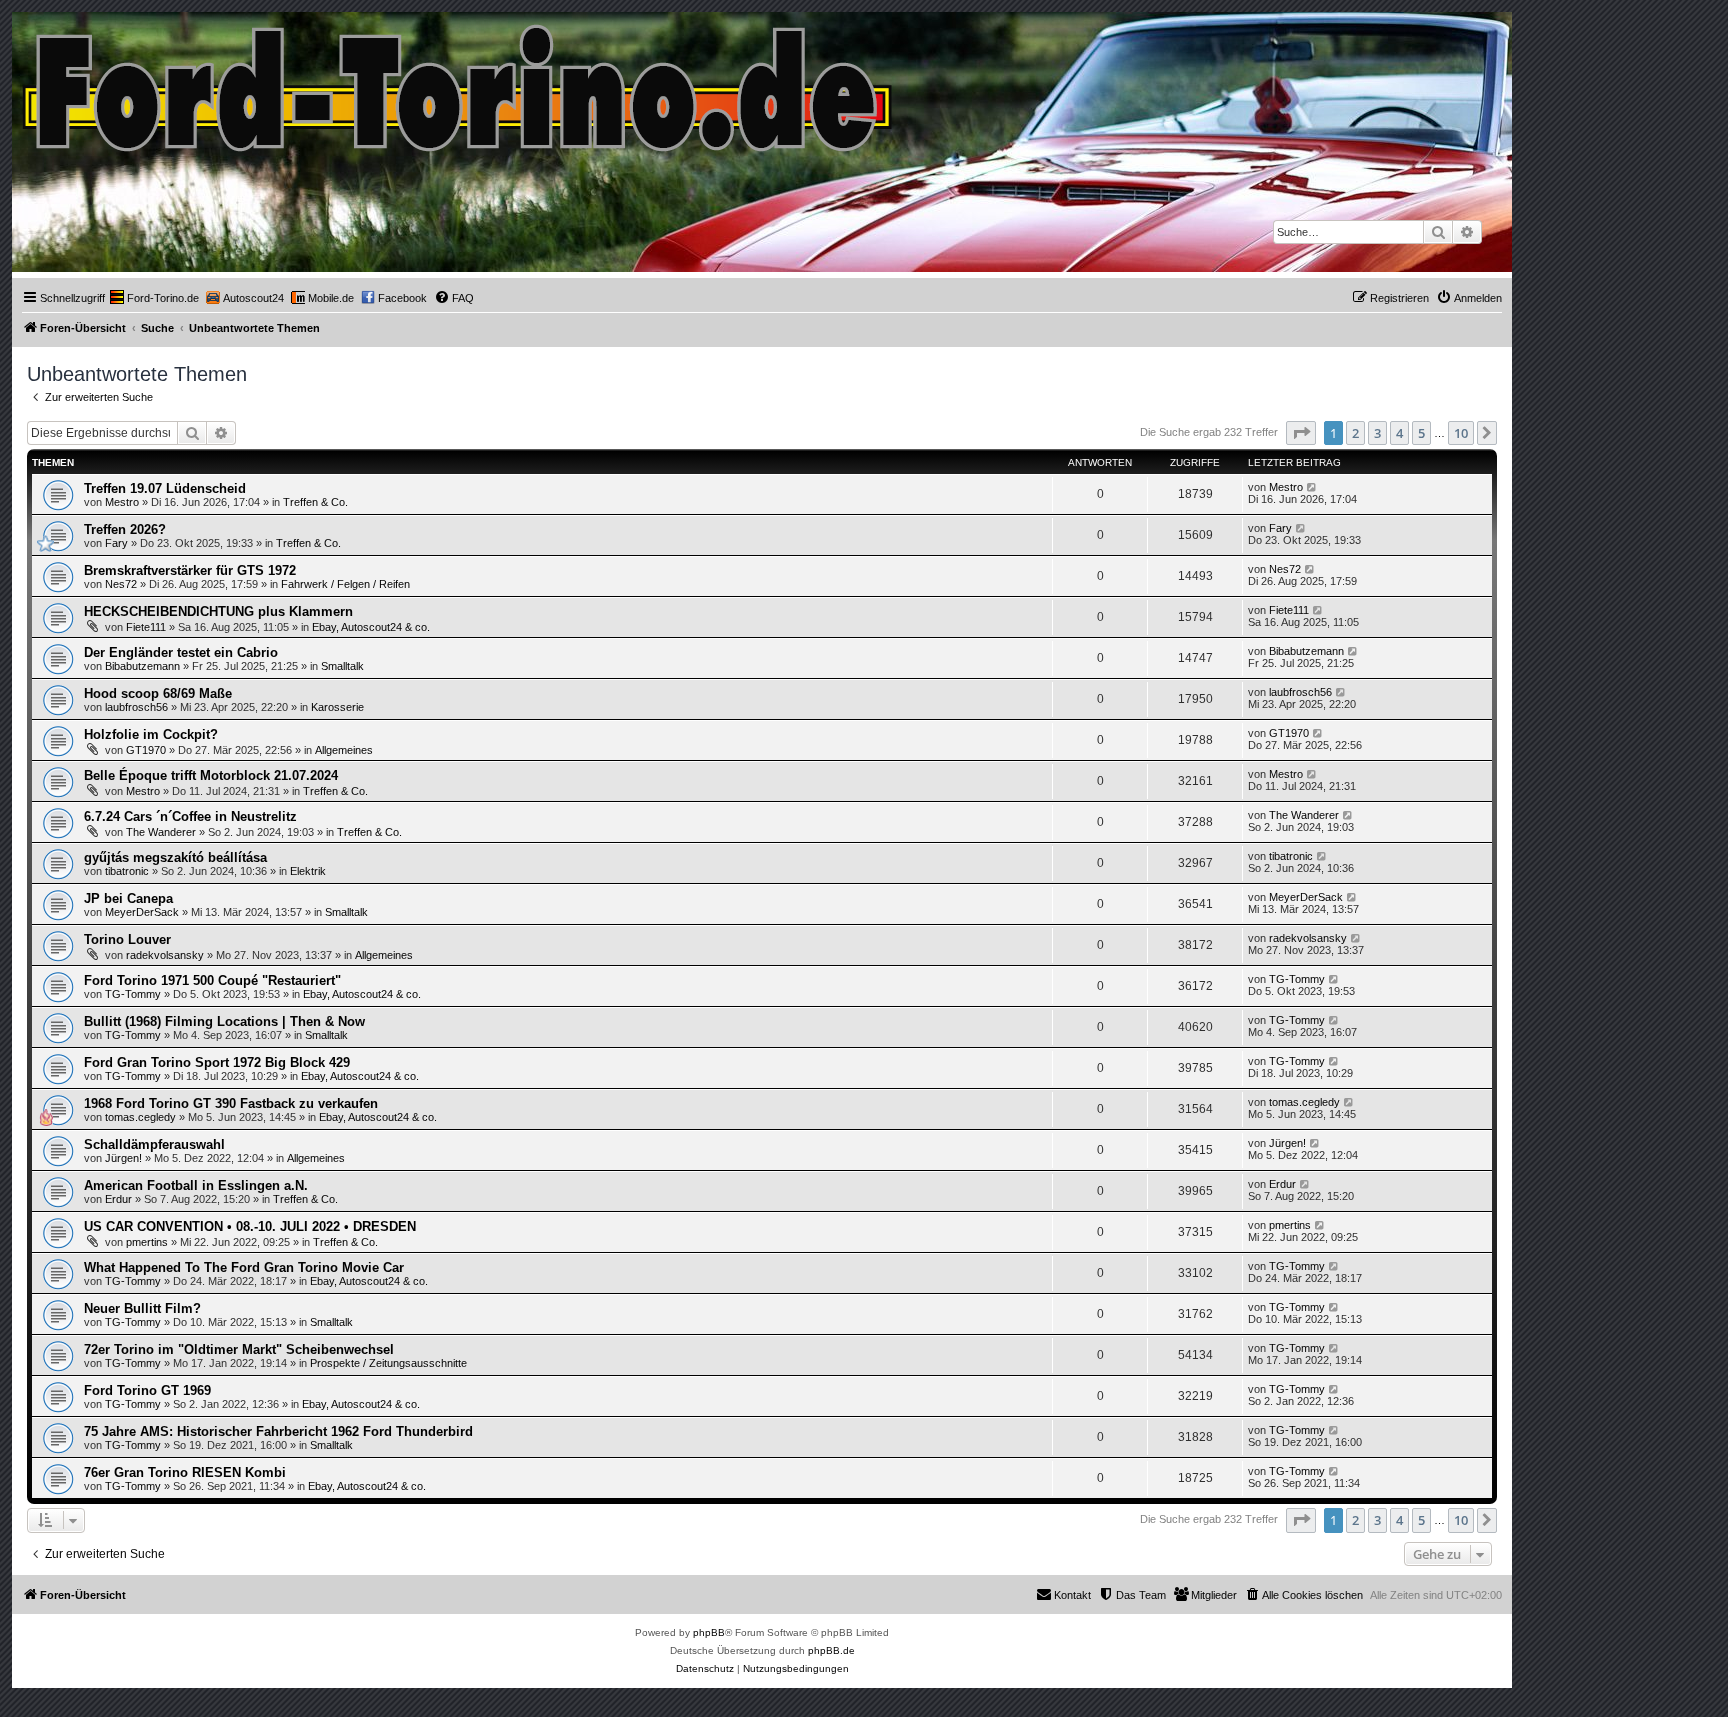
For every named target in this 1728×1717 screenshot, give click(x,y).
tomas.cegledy (140, 1117)
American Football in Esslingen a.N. (196, 1185)
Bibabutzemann (142, 666)
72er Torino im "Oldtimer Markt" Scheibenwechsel (239, 1349)
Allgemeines (344, 750)
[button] (1301, 433)
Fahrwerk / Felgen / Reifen (345, 584)
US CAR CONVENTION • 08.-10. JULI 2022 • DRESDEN (250, 1226)
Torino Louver (127, 939)
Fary (116, 543)
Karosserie (337, 707)
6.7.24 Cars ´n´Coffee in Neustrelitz (190, 816)
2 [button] (1355, 433)
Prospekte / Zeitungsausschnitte (388, 1363)
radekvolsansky (165, 955)
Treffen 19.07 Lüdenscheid (165, 488)
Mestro (122, 502)
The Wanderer (161, 832)
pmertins (147, 1242)
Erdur (118, 1199)
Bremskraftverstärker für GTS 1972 (190, 570)
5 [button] (1421, 433)
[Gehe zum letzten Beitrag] (1312, 487)
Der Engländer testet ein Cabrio (181, 652)
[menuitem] (154, 298)
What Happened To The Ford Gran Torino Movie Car (244, 1267)
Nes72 (121, 584)
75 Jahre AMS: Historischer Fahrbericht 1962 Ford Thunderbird (278, 1431)
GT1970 (146, 750)
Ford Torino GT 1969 (147, 1390)
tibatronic (127, 871)
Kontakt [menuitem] (1072, 1595)
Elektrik (308, 871)
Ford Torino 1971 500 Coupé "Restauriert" (212, 980)
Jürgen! (123, 1158)
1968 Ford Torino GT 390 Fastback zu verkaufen (231, 1103)
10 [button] (1461, 433)
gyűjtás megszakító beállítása (175, 857)
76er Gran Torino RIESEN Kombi (185, 1472)
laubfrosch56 (136, 707)
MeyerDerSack (142, 912)
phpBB (709, 1632)
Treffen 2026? (125, 529)
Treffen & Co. (315, 502)
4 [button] (1399, 433)
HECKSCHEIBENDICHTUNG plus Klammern (218, 611)
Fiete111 (146, 627)
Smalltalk (342, 666)
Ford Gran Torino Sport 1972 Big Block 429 (217, 1062)
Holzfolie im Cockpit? (151, 734)
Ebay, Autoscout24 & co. (371, 627)
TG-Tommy (133, 994)
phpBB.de (831, 1650)
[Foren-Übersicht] (458, 83)
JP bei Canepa (128, 898)
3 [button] (1377, 433)
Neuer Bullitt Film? (142, 1308)
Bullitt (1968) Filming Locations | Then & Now (224, 1021)
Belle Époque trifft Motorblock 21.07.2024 (211, 775)
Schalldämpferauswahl (154, 1144)
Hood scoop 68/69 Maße (158, 693)
